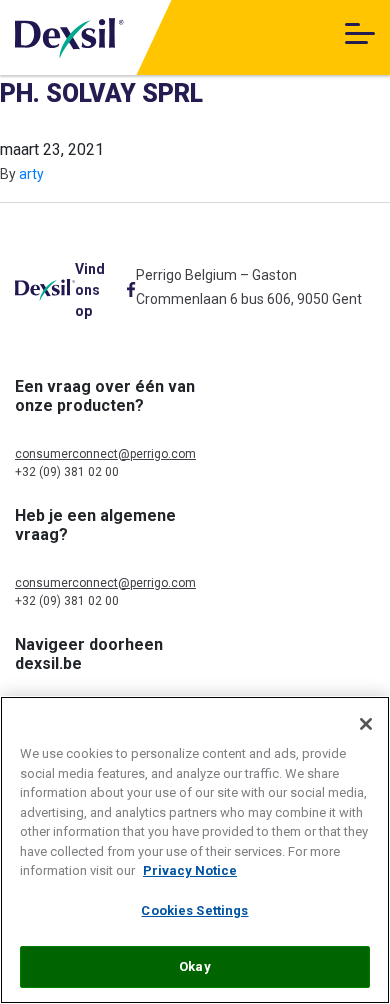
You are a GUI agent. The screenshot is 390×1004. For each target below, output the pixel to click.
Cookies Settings (194, 910)
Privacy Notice (190, 870)
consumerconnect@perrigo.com (105, 454)
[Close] (366, 724)
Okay (195, 966)
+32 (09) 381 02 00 (67, 472)
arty (31, 174)
